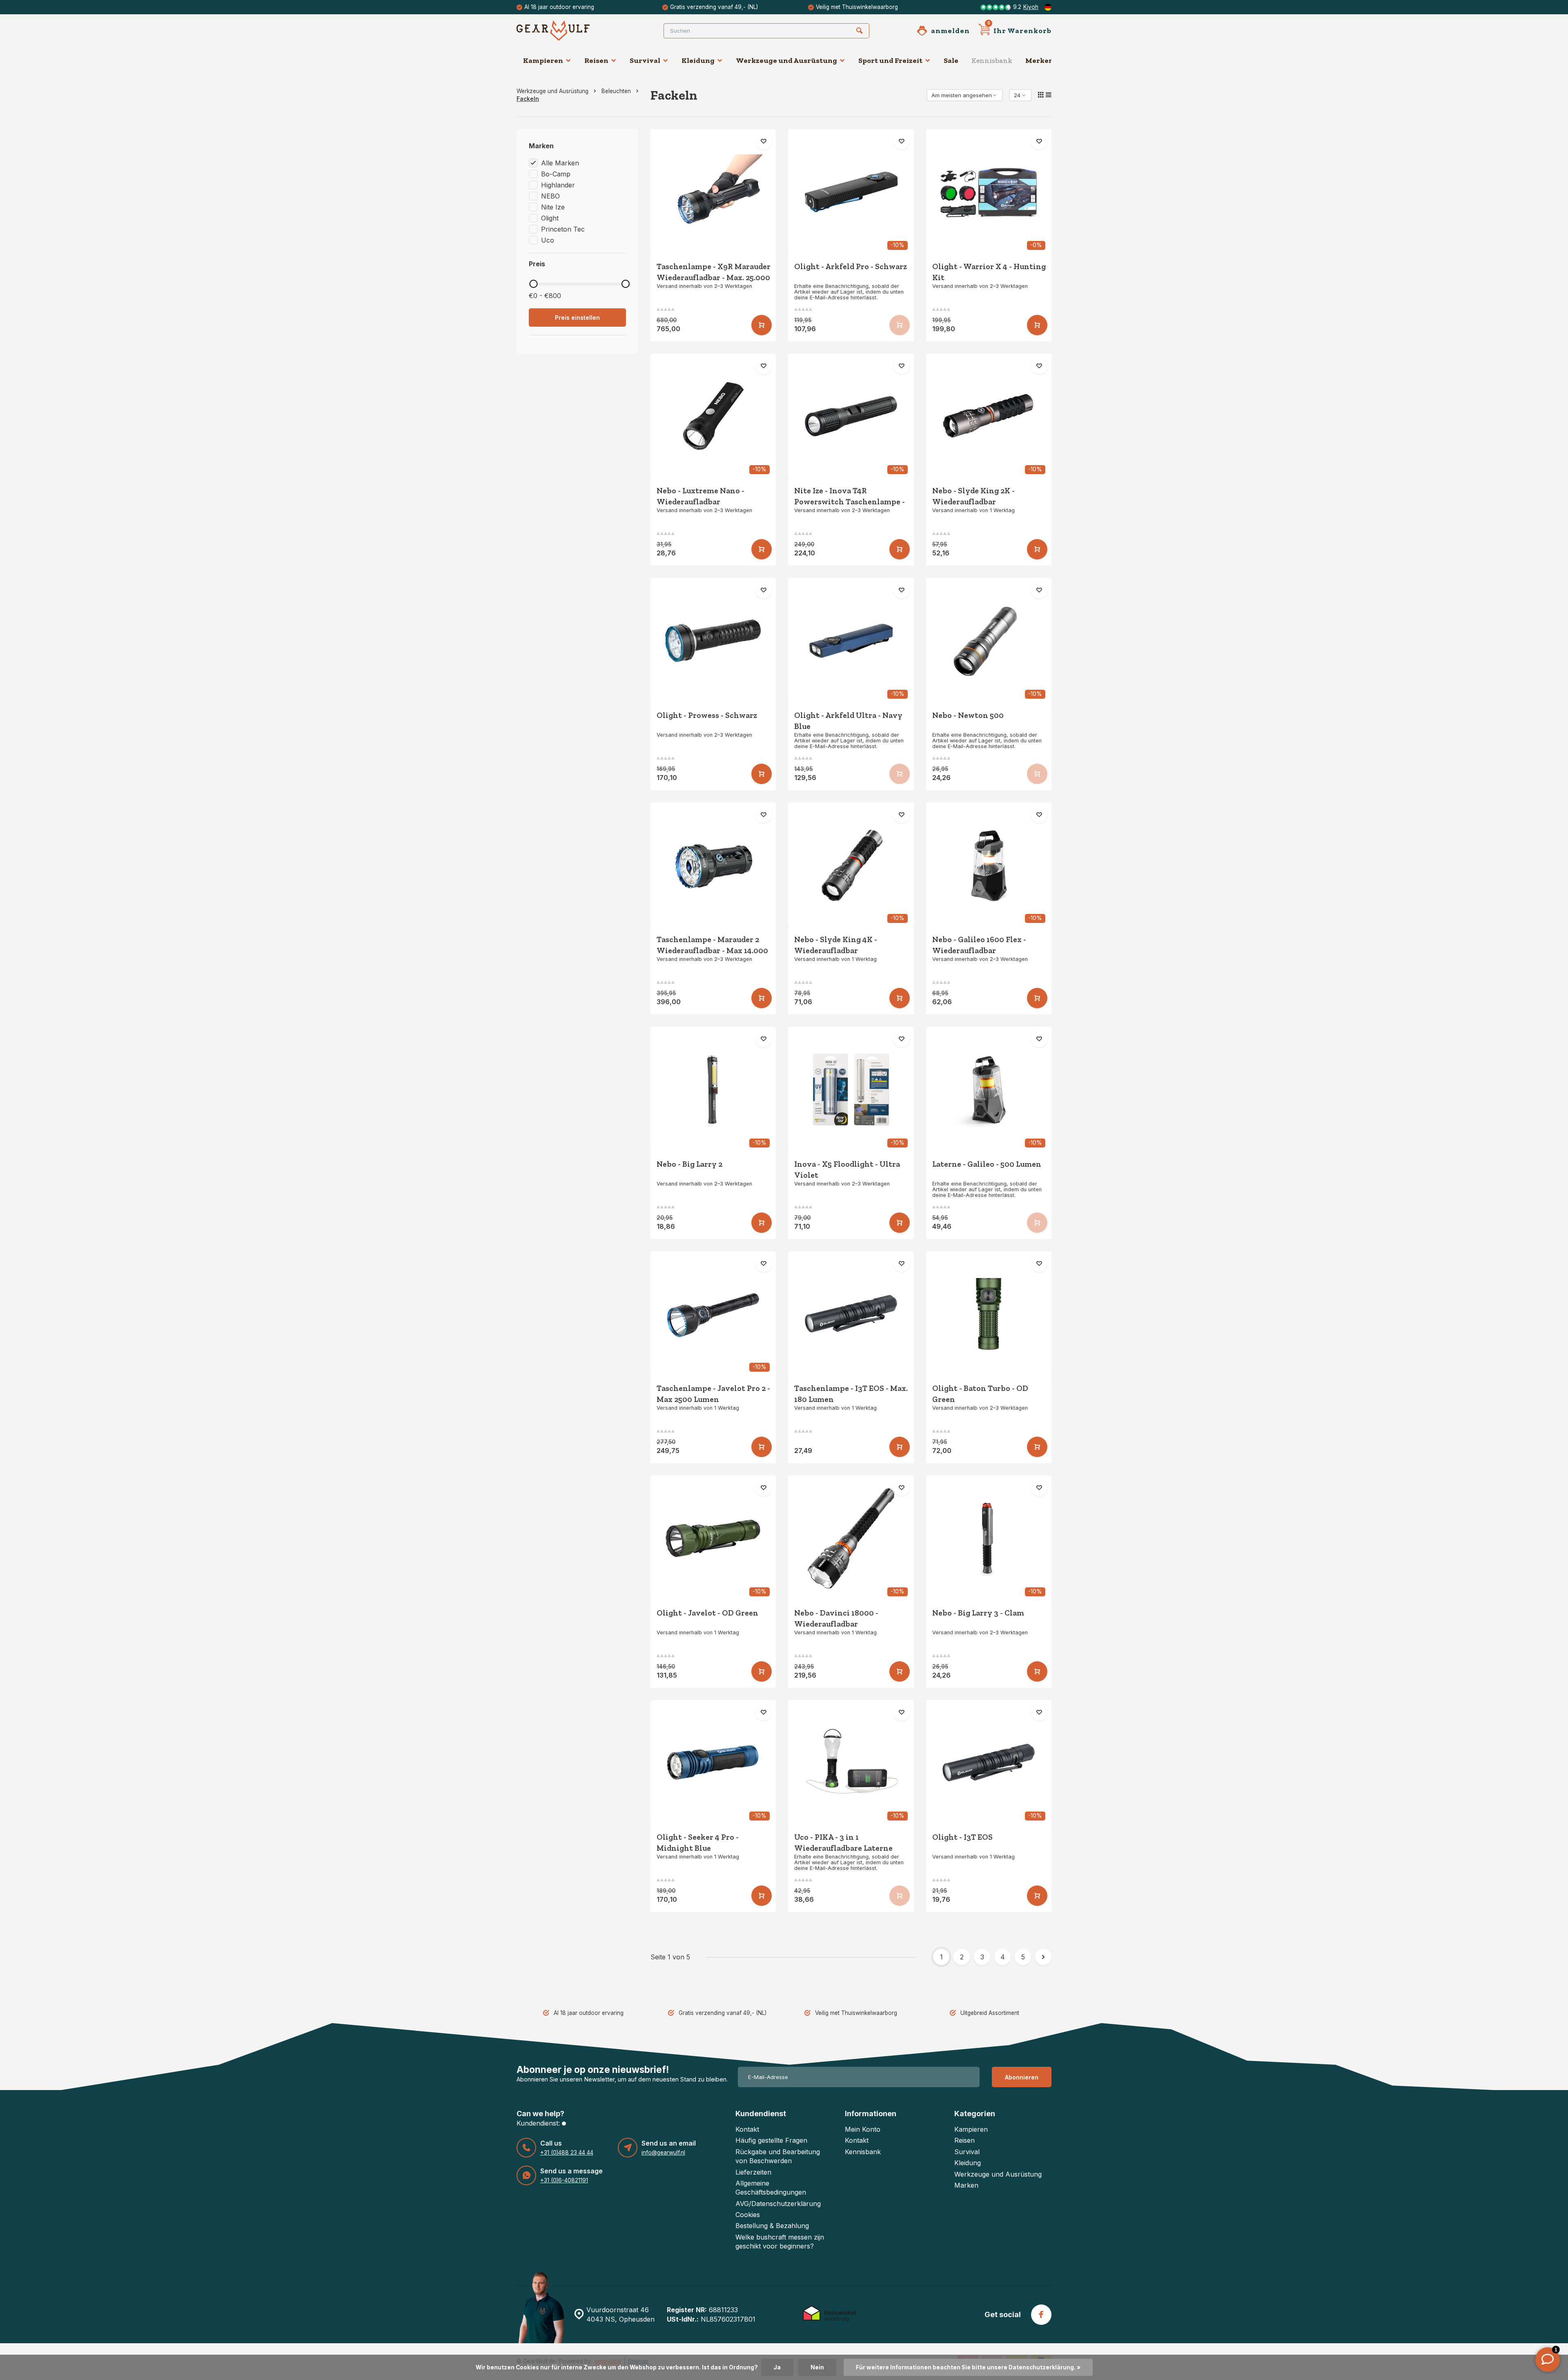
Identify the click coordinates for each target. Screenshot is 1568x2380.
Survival (645, 60)
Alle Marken (560, 163)
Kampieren (543, 60)
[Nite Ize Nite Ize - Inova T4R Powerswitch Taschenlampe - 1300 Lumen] (851, 417)
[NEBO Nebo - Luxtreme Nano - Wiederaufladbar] (713, 417)
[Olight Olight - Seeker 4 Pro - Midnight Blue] (713, 1763)
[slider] (533, 284)
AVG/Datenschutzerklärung (778, 2204)
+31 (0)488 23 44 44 (567, 2153)
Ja (777, 2367)
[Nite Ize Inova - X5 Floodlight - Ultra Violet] (851, 1090)
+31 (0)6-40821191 (564, 2180)
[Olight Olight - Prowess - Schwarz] (713, 641)
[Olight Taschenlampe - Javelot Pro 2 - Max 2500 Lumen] (713, 1314)
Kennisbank (992, 60)
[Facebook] (1041, 2315)
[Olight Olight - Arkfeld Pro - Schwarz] (851, 192)
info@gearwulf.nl (663, 2153)
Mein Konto (863, 2129)
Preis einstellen (577, 318)
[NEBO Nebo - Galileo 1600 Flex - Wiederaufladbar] (989, 865)
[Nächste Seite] (1043, 1957)
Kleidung (698, 60)
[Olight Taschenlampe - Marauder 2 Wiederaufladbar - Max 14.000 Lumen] (713, 865)
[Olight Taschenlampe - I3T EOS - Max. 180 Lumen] (851, 1314)
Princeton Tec (563, 229)
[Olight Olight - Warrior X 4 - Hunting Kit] (989, 192)
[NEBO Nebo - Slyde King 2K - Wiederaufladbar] (989, 417)
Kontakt (747, 2129)
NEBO (550, 196)
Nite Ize (553, 207)
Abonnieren (1022, 2077)
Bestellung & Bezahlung (772, 2226)
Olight (550, 218)
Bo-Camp (556, 174)
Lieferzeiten (753, 2172)
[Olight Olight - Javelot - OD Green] (713, 1538)
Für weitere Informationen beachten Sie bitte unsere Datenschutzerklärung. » (968, 2367)
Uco (548, 240)
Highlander (558, 185)
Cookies (748, 2215)
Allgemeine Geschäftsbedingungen (771, 2188)
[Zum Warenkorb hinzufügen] (762, 325)
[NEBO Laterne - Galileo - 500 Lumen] (989, 1090)
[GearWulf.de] (566, 31)
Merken (1039, 60)
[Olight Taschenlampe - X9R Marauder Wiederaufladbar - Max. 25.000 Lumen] (713, 192)
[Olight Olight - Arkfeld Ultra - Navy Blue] (851, 641)
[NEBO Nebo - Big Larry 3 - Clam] (989, 1538)
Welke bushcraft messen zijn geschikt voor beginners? (780, 2242)
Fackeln (528, 99)
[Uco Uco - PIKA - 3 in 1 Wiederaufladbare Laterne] (851, 1763)
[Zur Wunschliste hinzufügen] (764, 141)
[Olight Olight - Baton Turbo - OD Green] (989, 1314)
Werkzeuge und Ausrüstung (786, 60)
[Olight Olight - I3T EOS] (989, 1763)
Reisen (596, 60)
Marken (966, 2185)
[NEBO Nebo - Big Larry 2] (713, 1090)
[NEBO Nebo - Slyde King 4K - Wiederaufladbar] (851, 865)
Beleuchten (616, 91)
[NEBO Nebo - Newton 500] (989, 641)
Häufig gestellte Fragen (771, 2140)
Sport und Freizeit (890, 60)
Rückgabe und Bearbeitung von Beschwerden (778, 2156)
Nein (817, 2367)
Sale (951, 60)
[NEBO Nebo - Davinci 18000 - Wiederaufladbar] (851, 1538)
